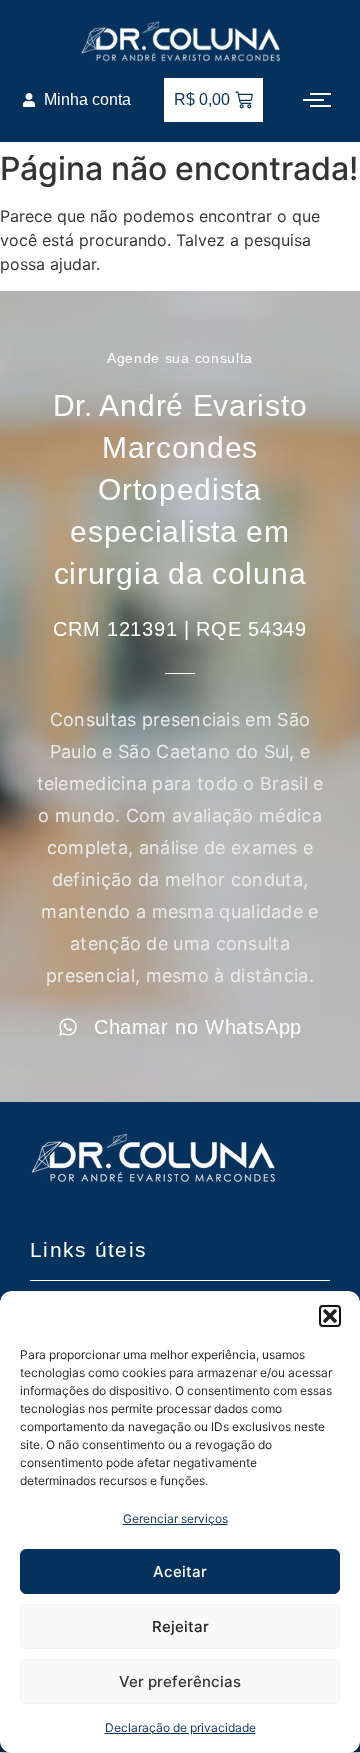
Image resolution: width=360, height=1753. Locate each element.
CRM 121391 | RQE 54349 (179, 629)
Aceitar (180, 1571)
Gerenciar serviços (175, 1518)
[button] (330, 1316)
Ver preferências (180, 1681)
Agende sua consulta (180, 358)
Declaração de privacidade (180, 1727)
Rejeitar (180, 1626)
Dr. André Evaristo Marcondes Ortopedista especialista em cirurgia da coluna (180, 489)
